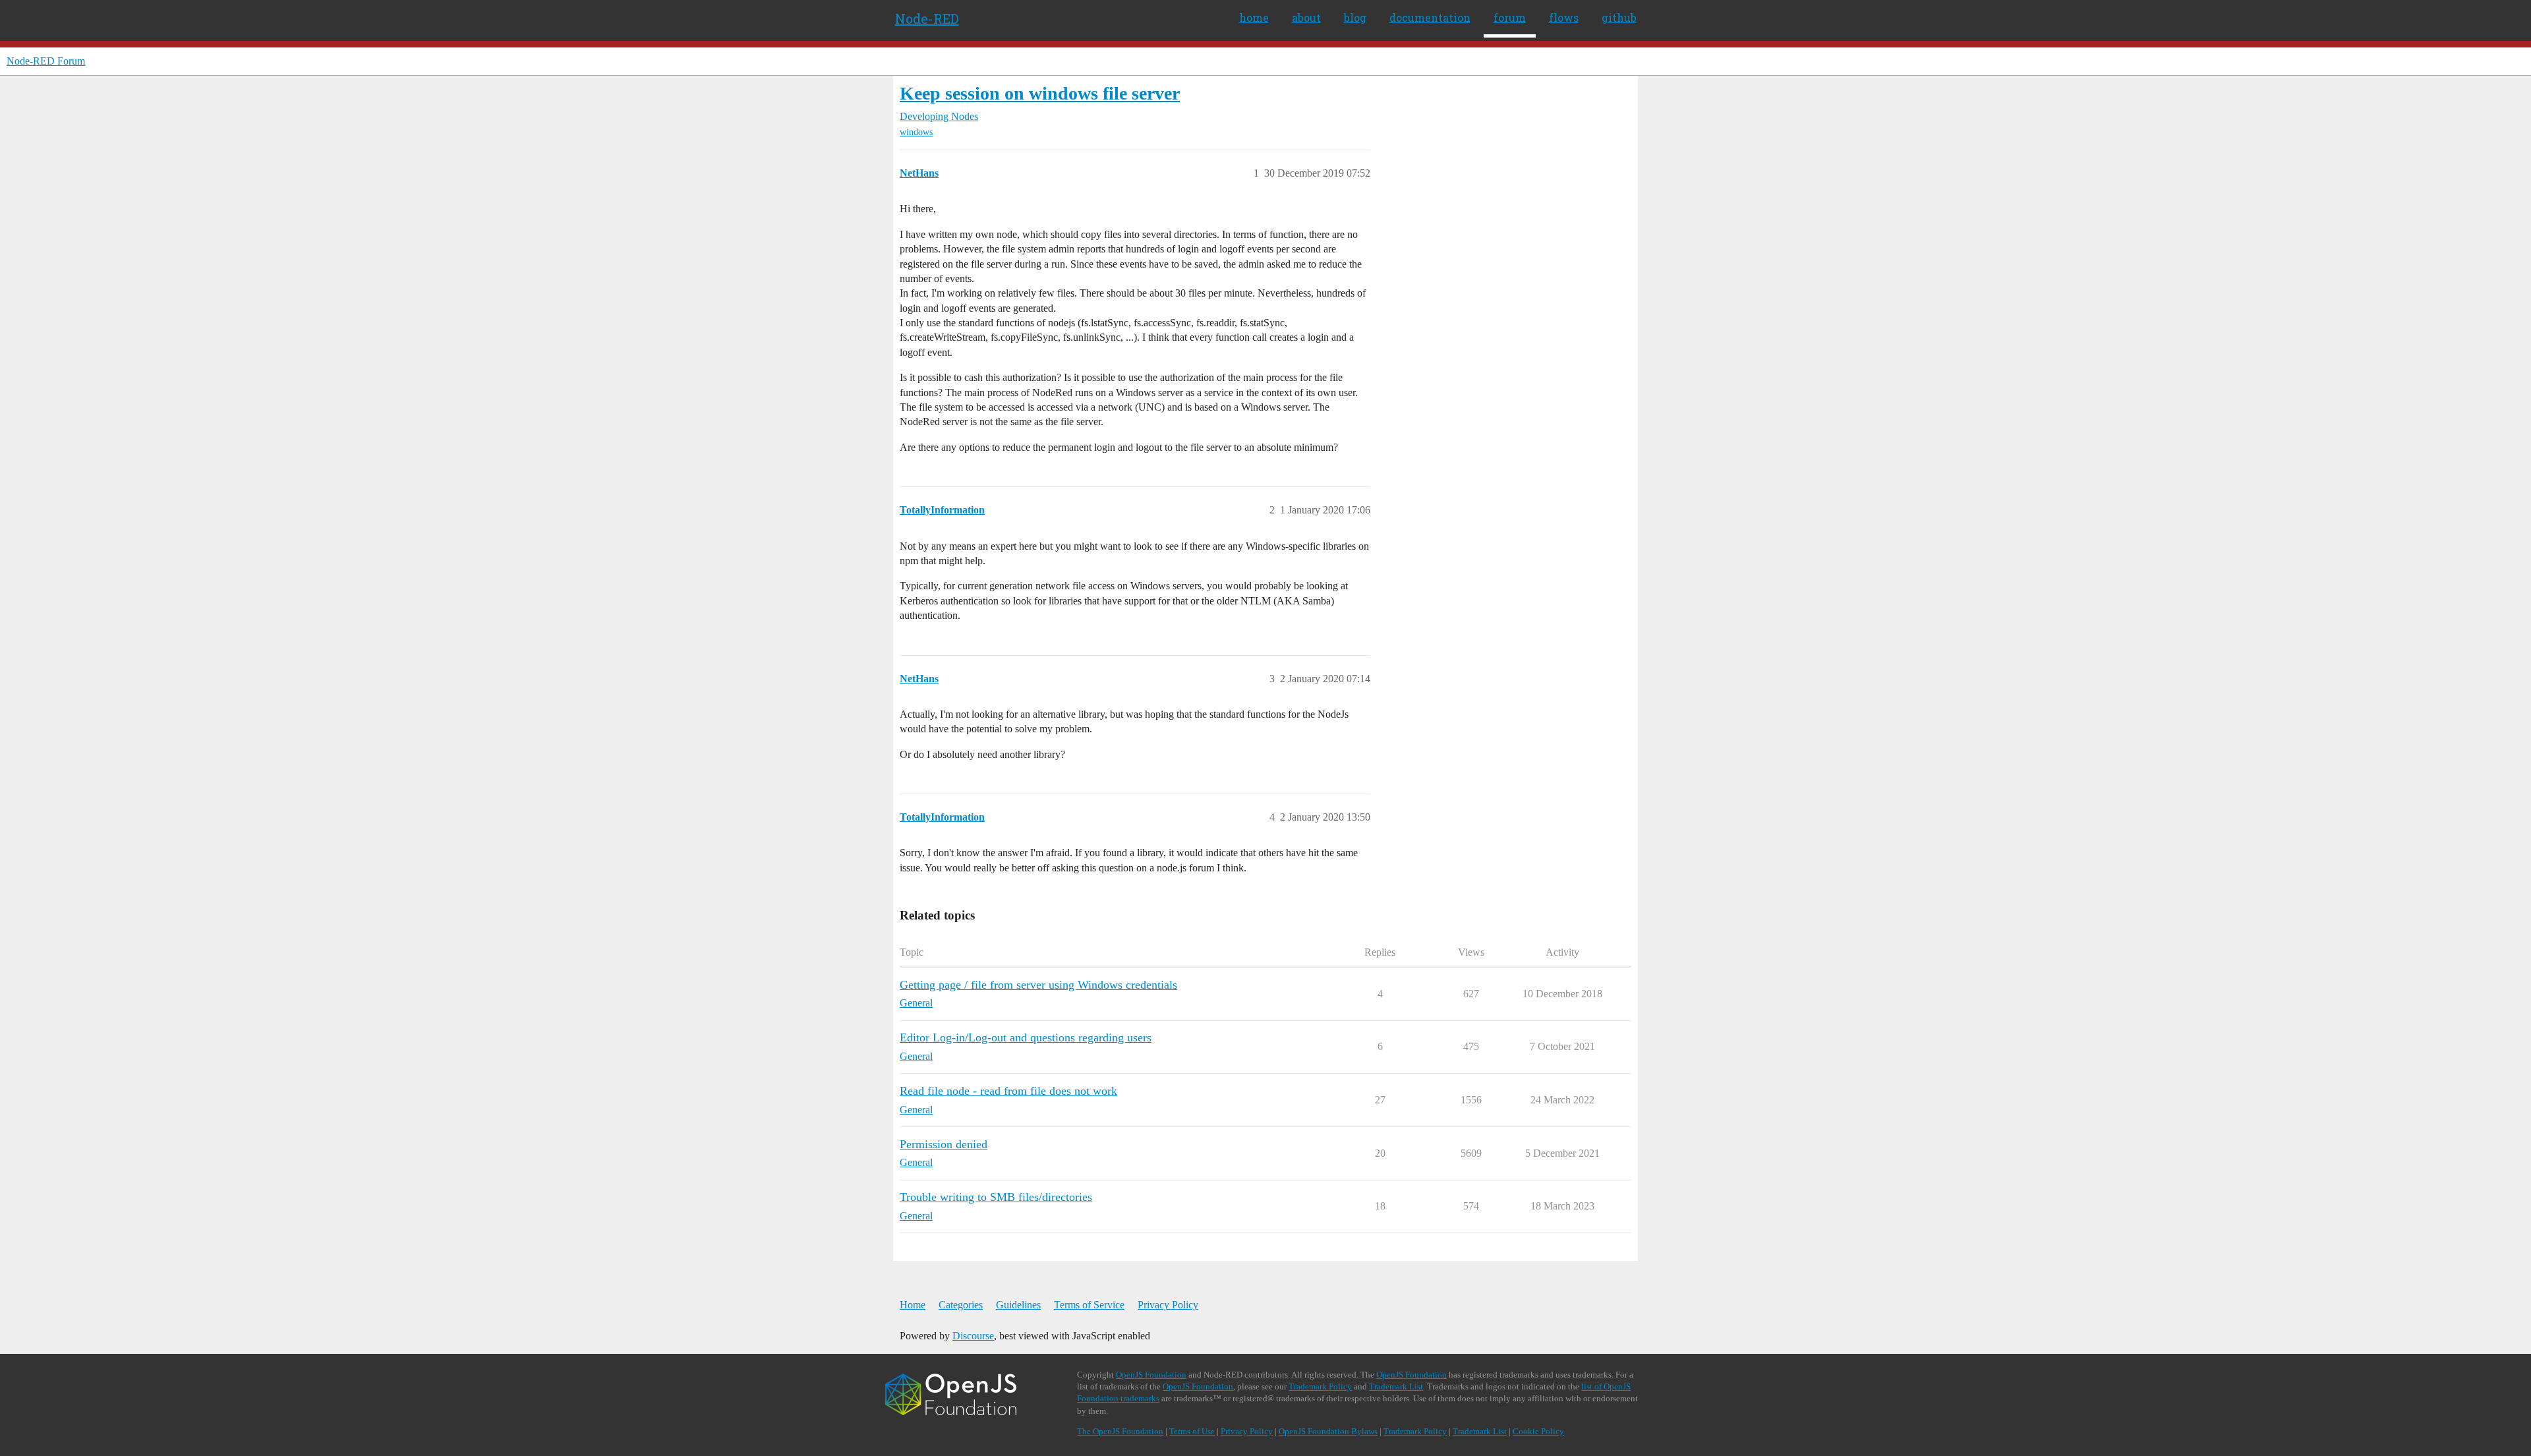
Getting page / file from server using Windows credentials (1038, 985)
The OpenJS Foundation (1120, 1431)
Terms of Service (1089, 1305)
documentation (1430, 17)
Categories (961, 1305)
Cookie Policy (1538, 1431)
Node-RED (927, 18)
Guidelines (1018, 1305)
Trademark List (1396, 1386)
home (1254, 17)
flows (1564, 17)
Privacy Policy (1168, 1305)
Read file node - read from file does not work (1008, 1091)
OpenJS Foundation (1151, 1375)
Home (913, 1305)
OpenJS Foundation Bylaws (1328, 1431)
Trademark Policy (1320, 1386)
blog (1355, 17)
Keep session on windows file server (1040, 93)
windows (916, 132)
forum (1510, 17)
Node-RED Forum (46, 61)
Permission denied (944, 1144)
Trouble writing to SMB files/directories (996, 1197)
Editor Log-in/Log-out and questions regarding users (1026, 1037)
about (1306, 17)
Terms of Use (1192, 1431)
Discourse (973, 1336)
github (1619, 17)
